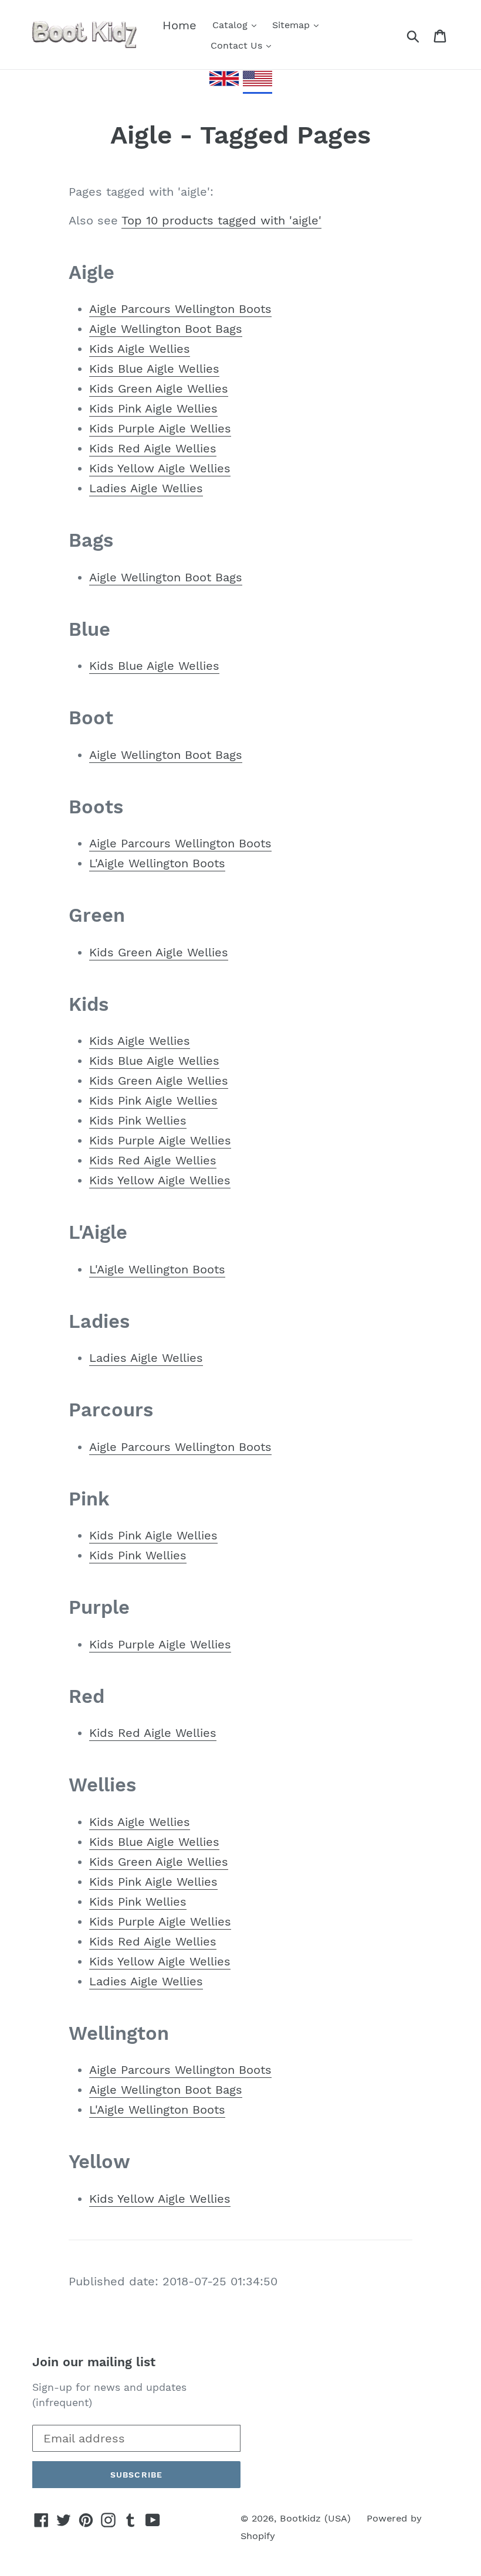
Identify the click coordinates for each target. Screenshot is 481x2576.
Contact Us (238, 45)
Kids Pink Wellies (138, 1120)
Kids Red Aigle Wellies (153, 448)
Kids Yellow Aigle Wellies (160, 468)
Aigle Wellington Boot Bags (166, 329)
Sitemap (292, 25)
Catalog (231, 25)
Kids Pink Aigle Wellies (153, 408)
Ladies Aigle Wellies (146, 488)
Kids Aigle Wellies (140, 349)
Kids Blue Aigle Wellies (154, 369)
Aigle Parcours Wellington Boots (180, 309)
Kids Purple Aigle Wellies (160, 428)
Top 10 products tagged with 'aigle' (221, 220)
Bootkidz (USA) (315, 2518)
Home (179, 25)
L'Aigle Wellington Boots (157, 863)
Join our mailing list (94, 2362)
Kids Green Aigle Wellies (159, 389)
